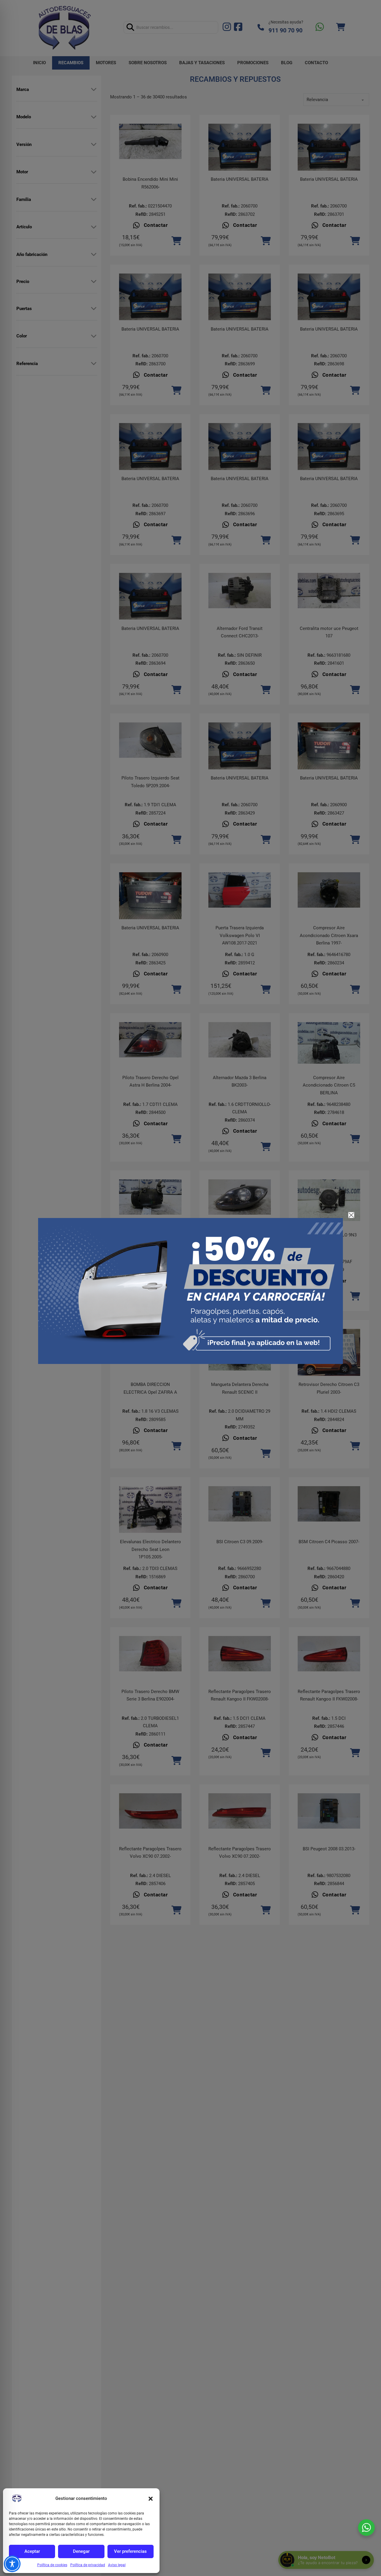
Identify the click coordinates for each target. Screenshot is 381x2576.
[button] (151, 2499)
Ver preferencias (130, 2551)
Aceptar (32, 2551)
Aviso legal (117, 2565)
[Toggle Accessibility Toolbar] (12, 2564)
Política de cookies (52, 2565)
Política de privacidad (88, 2565)
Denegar (81, 2551)
